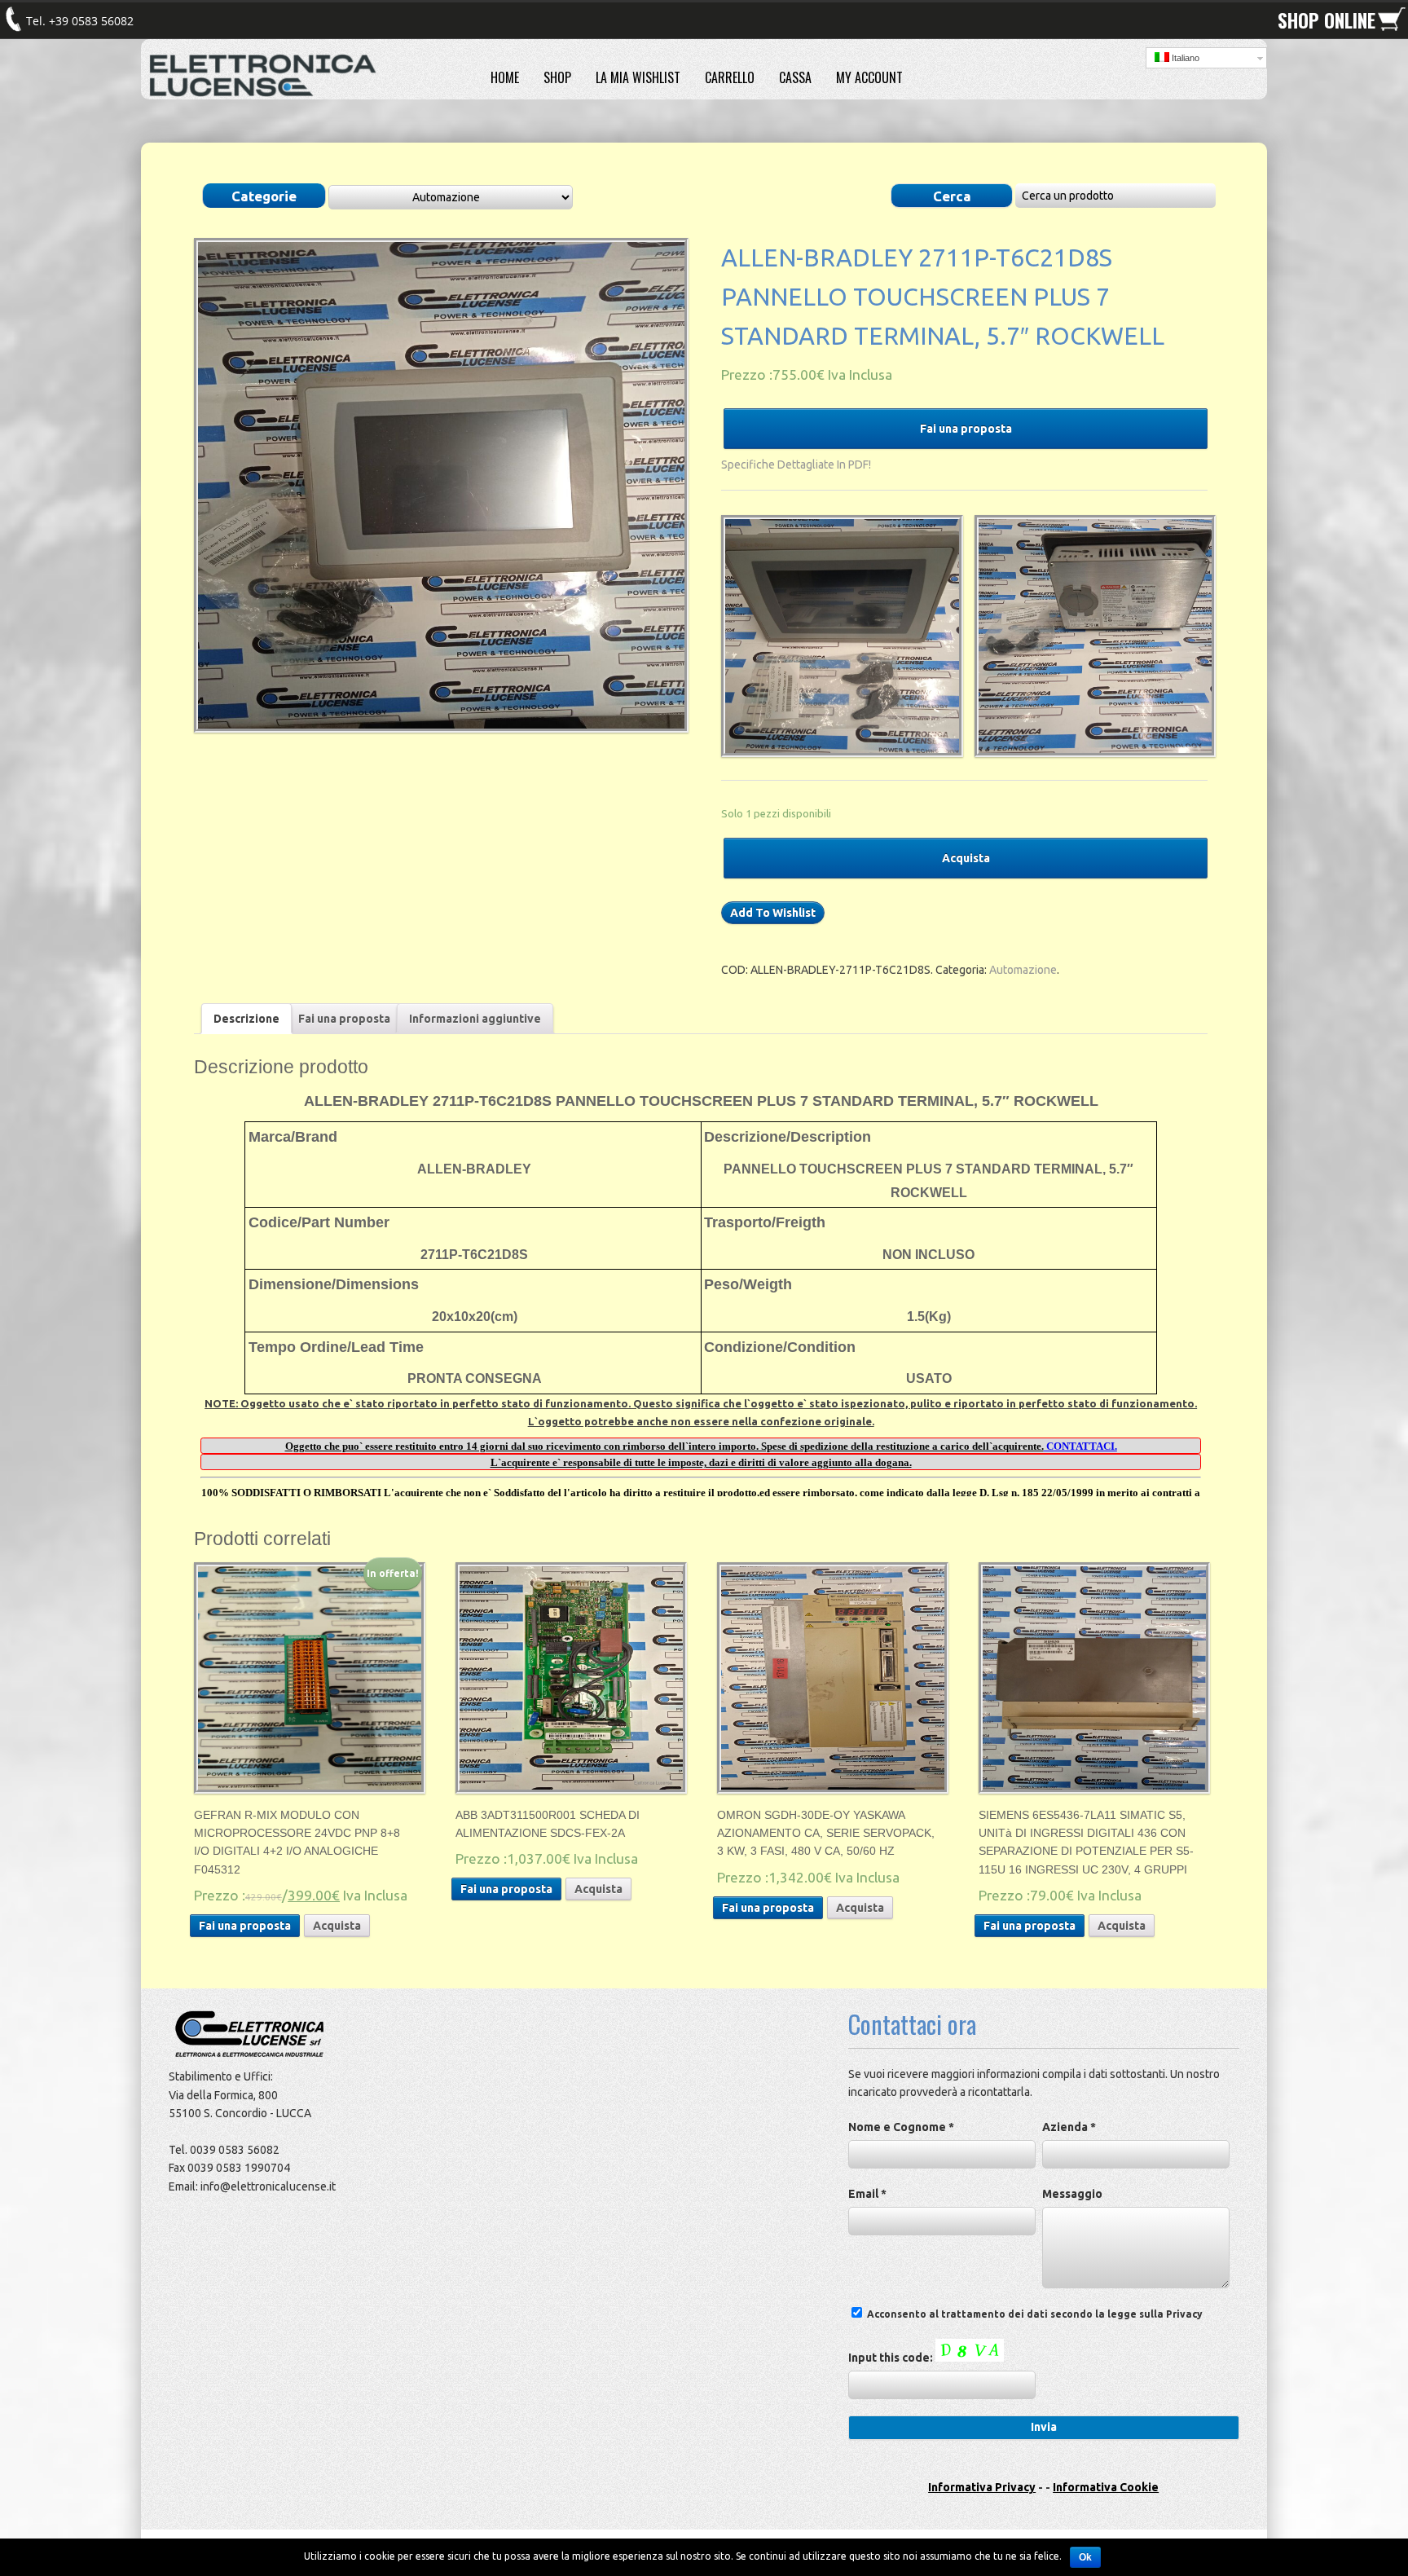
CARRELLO (730, 77)
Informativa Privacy (982, 2487)
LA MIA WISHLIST (638, 77)
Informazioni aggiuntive (475, 1019)
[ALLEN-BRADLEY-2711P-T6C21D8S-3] (1091, 636)
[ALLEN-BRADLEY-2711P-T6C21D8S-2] (838, 636)
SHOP (557, 77)
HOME (505, 77)
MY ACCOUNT (869, 77)
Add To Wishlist (773, 913)
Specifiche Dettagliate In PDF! (796, 465)
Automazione (1023, 970)
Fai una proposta (966, 429)
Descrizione (246, 1019)
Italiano (1184, 58)
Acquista (966, 858)
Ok (1085, 2557)
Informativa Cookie (1106, 2487)
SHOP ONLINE (1327, 20)
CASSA (795, 77)
